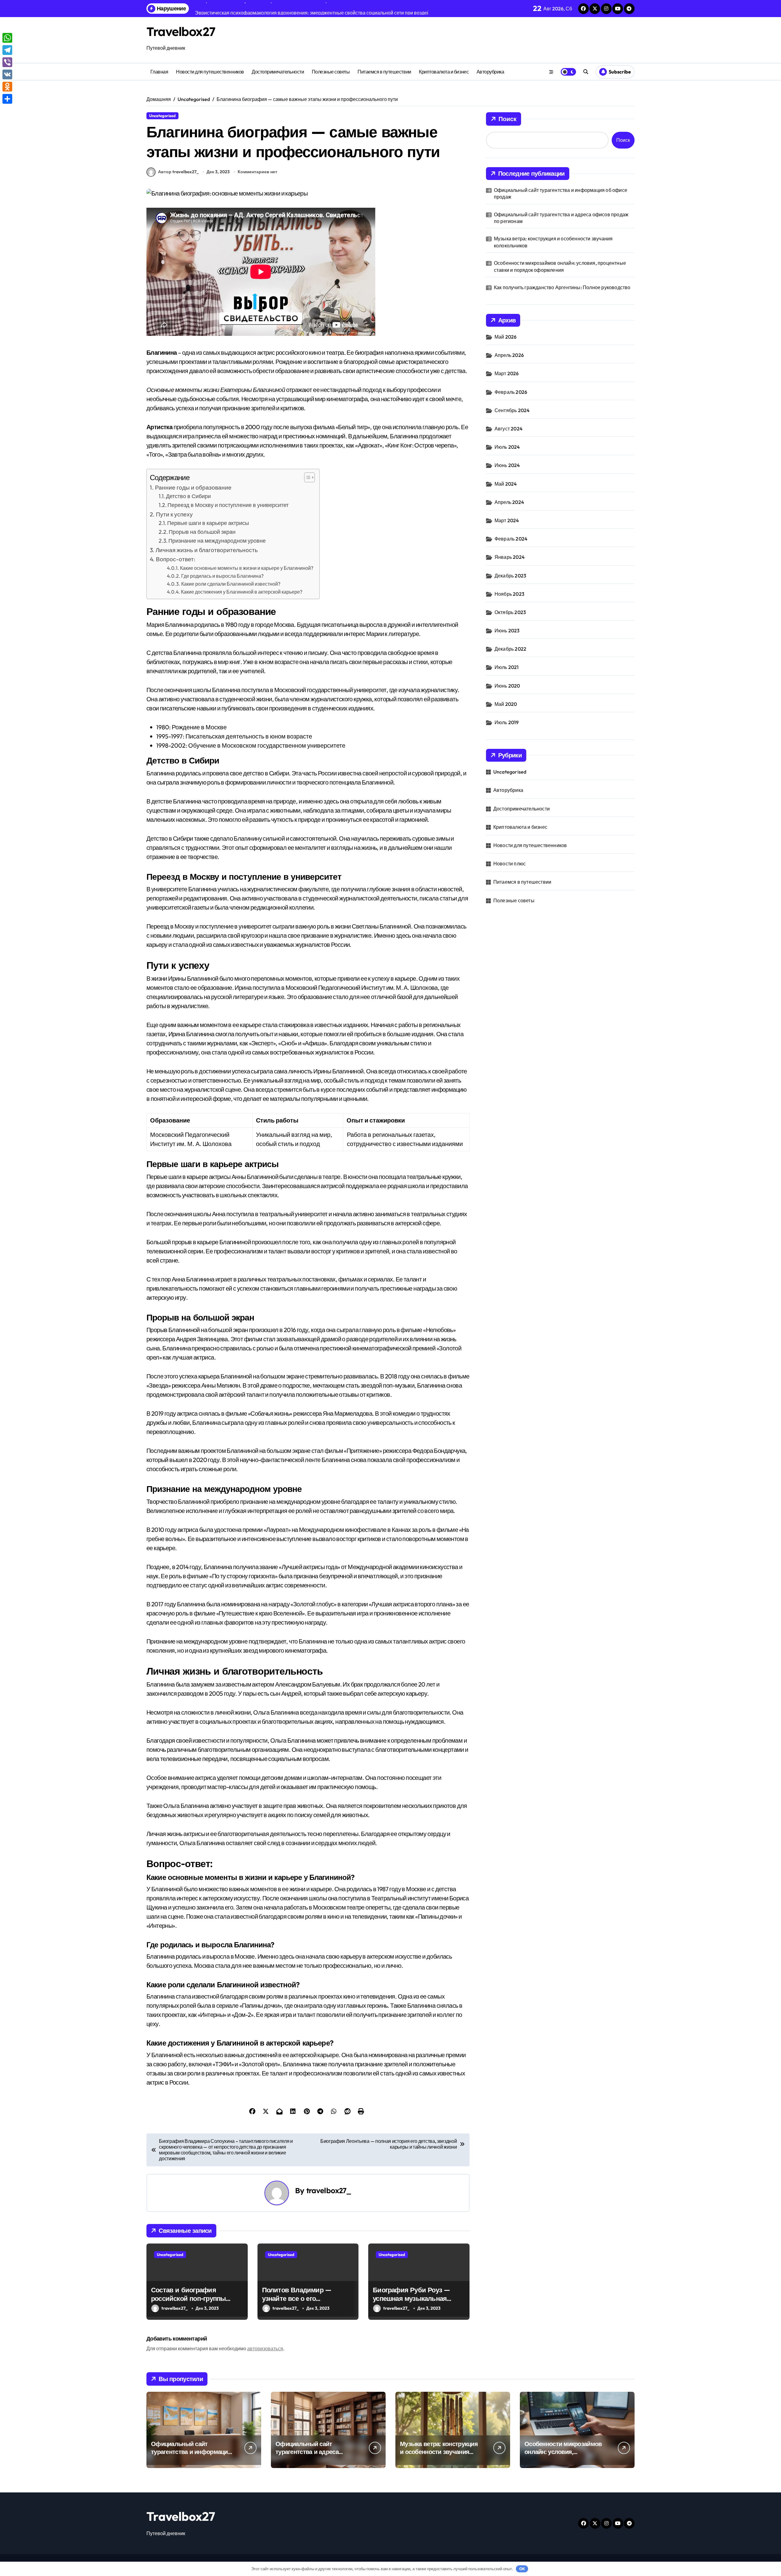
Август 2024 (509, 429)
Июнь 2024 (507, 465)
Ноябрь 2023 (509, 594)
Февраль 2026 (511, 392)
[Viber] (7, 62)
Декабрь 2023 (510, 576)
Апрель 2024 (509, 502)
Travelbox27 (181, 31)
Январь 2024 (510, 557)
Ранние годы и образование (193, 487)
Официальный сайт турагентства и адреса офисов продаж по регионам (561, 218)
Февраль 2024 (511, 539)
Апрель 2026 (509, 355)
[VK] (7, 74)
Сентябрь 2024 (512, 410)
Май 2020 (506, 704)
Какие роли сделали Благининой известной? (231, 584)
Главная (159, 72)
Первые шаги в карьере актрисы (208, 523)
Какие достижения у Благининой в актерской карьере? (242, 592)
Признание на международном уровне (217, 541)
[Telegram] (7, 50)
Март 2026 (507, 373)
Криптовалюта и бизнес (444, 72)
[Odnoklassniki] (7, 87)
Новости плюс (509, 864)
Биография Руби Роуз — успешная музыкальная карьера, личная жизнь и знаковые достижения (412, 2303)
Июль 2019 (507, 722)
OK (522, 2569)
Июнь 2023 (507, 631)
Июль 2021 (507, 667)
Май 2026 (506, 337)
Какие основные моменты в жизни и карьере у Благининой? (247, 568)
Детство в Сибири (188, 496)
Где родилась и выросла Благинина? (222, 576)
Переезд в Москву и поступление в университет (228, 505)
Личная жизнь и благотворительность (207, 550)
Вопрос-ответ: (176, 559)
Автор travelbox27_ (178, 172)
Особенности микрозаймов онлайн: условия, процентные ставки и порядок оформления (560, 266)
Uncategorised (162, 116)
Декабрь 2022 (510, 649)
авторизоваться (265, 2348)
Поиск (507, 119)
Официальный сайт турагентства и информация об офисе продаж (561, 193)
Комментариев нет (257, 172)
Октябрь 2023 (510, 612)
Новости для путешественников (210, 72)
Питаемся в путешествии (384, 72)
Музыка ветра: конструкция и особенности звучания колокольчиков (553, 242)
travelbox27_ (329, 2190)
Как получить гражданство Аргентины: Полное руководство (562, 287)
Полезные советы (331, 72)
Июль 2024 (507, 447)
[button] (306, 477)
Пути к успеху (174, 514)
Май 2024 (506, 484)
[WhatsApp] (7, 38)
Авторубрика (490, 72)
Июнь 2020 (507, 686)
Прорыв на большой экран (202, 532)
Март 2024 (507, 520)
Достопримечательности (278, 72)
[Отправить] (7, 99)
